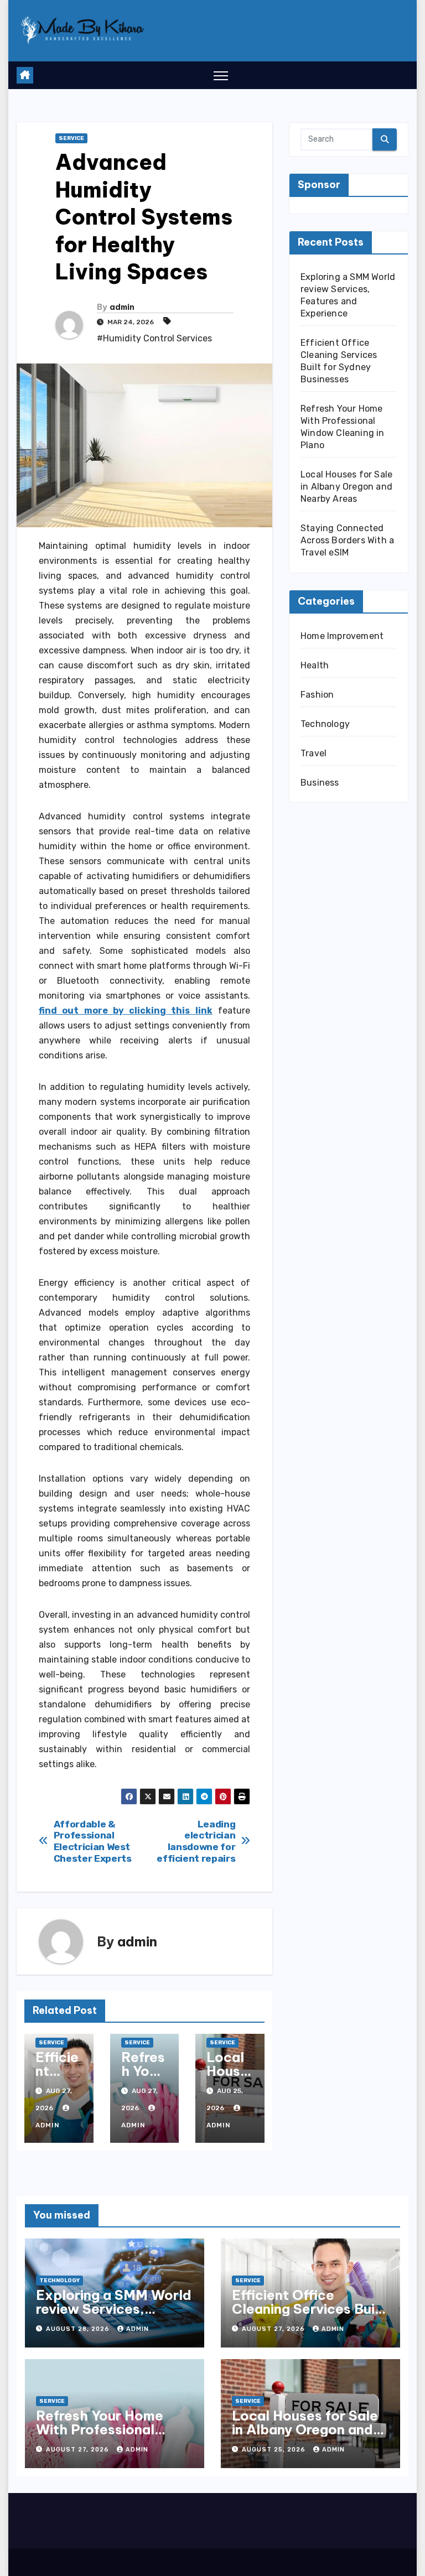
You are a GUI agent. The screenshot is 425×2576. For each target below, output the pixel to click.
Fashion (317, 695)
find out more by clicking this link (126, 1011)
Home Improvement (342, 636)
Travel (313, 753)
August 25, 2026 (275, 2450)
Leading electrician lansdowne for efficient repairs (196, 1841)
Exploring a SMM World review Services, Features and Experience (114, 2316)
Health (315, 665)
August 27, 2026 (274, 2329)
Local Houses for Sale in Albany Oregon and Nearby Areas (346, 487)
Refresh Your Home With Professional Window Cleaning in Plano (101, 2436)
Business (320, 783)
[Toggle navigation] (221, 76)
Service (71, 138)
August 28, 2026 (79, 2329)
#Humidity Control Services (154, 338)
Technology (325, 724)
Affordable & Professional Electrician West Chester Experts (93, 1841)
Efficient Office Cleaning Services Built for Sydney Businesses (308, 2309)
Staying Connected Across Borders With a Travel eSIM (347, 540)
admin (122, 307)
